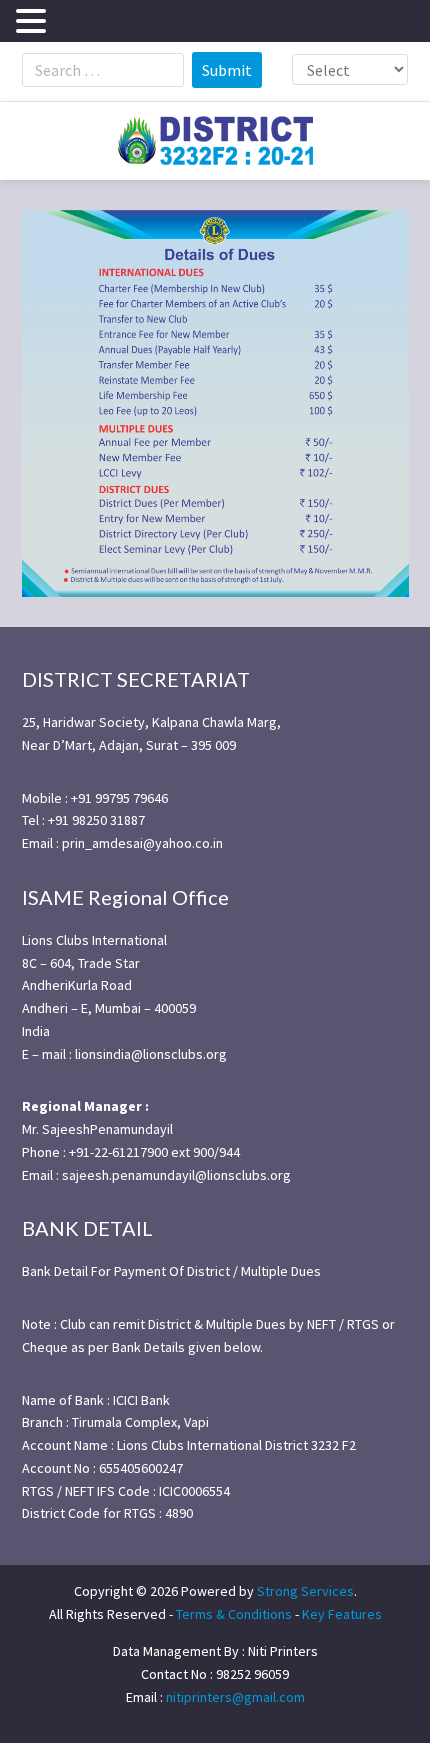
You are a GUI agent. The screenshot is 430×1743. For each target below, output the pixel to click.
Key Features (342, 1614)
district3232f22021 (215, 141)
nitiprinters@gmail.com (235, 1697)
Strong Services (305, 1591)
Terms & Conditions (234, 1614)
